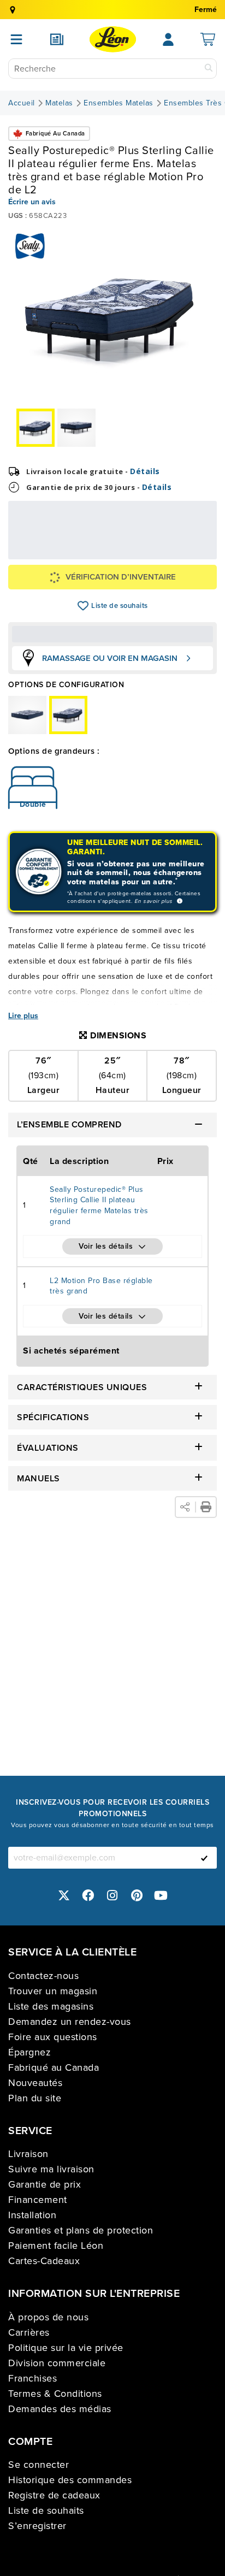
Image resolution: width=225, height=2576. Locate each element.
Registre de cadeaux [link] (54, 2495)
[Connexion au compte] (168, 39)
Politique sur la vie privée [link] (66, 2348)
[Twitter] (64, 1896)
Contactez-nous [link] (43, 1976)
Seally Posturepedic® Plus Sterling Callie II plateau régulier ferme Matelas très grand (99, 1206)
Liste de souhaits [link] (46, 2510)
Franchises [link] (32, 2378)
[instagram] (112, 1896)
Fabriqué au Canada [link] (54, 2067)
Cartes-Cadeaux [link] (44, 2261)
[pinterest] (137, 1896)
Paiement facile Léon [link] (56, 2246)
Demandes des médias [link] (60, 2409)
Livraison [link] (28, 2154)
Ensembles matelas (119, 103)
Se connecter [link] (39, 2465)
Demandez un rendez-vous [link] (70, 2022)
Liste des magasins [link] (51, 2006)
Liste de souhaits (83, 606)
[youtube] (161, 1896)
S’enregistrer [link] (37, 2526)
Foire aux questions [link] (53, 2037)
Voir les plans (174, 555)
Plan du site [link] (35, 2098)
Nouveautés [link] (35, 2083)
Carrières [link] (29, 2332)
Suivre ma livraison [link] (51, 2169)
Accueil (22, 103)
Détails (145, 471)
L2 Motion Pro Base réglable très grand (101, 1286)
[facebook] (88, 1896)
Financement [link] (38, 2200)
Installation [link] (32, 2215)
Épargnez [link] (29, 2052)
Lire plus (23, 1016)
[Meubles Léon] (113, 39)
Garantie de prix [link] (45, 2184)
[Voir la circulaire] (57, 39)
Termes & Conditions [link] (55, 2394)
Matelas (59, 103)
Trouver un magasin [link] (53, 1991)
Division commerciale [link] (57, 2363)
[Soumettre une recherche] (209, 69)
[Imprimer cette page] (206, 1507)
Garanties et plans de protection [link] (81, 2230)
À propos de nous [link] (48, 2317)
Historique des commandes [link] (70, 2480)
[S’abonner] (204, 1858)
